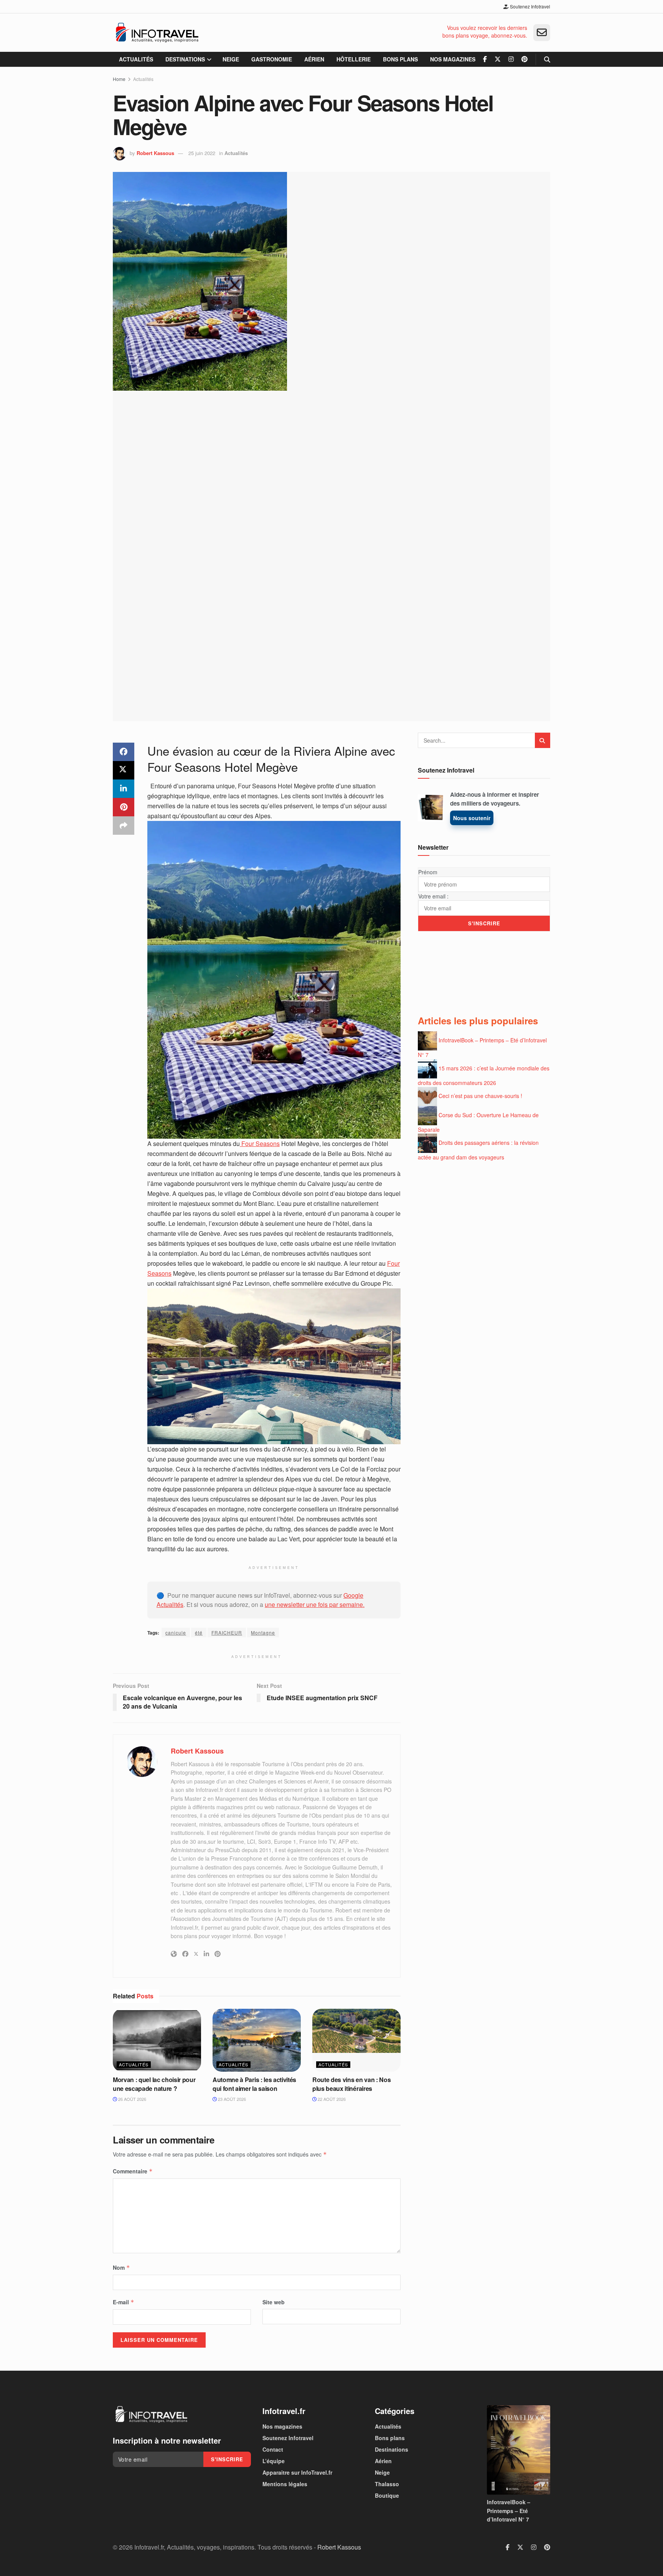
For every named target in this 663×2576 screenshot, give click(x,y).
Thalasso (387, 2484)
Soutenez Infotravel (529, 6)
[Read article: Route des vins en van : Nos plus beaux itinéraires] (356, 2040)
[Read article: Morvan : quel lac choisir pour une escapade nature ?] (157, 2040)
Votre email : (433, 896)
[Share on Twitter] (124, 770)
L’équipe (274, 2461)
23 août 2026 (231, 2099)
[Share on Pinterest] (124, 807)
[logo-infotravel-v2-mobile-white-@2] (151, 2414)
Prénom (428, 872)
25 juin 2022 (202, 153)
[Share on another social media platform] (124, 826)
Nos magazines (453, 59)
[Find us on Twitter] (498, 59)
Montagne (263, 1632)
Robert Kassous (155, 153)
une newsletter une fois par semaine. (315, 1604)
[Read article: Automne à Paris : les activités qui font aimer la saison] (257, 2040)
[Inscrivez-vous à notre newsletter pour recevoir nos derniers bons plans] (542, 33)
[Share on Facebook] (124, 752)
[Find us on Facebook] (485, 59)
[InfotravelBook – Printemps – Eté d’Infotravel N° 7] (519, 2450)
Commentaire (133, 2171)
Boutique (387, 2495)
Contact (273, 2449)
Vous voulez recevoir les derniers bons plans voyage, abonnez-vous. (485, 32)
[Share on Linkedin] (124, 789)
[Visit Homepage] (157, 33)
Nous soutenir (472, 818)
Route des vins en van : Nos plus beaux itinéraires (351, 2084)
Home (119, 79)
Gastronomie (272, 59)
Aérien (314, 59)
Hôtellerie (354, 59)
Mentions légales (285, 2484)
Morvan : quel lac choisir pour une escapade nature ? (154, 2084)
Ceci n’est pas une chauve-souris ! (480, 1096)
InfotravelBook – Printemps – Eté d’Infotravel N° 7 (509, 2511)
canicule (176, 1632)
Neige (231, 59)
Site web (274, 2302)
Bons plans (400, 59)
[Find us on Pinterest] (524, 59)
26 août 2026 (132, 2099)
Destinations (185, 59)
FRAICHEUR (227, 1632)
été (199, 1632)
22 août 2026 (331, 2099)
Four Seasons (260, 1144)
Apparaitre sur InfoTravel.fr (297, 2472)
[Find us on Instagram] (511, 59)
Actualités (136, 59)
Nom (121, 2267)
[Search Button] (547, 59)
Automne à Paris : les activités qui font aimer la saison (254, 2084)
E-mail (124, 2302)
